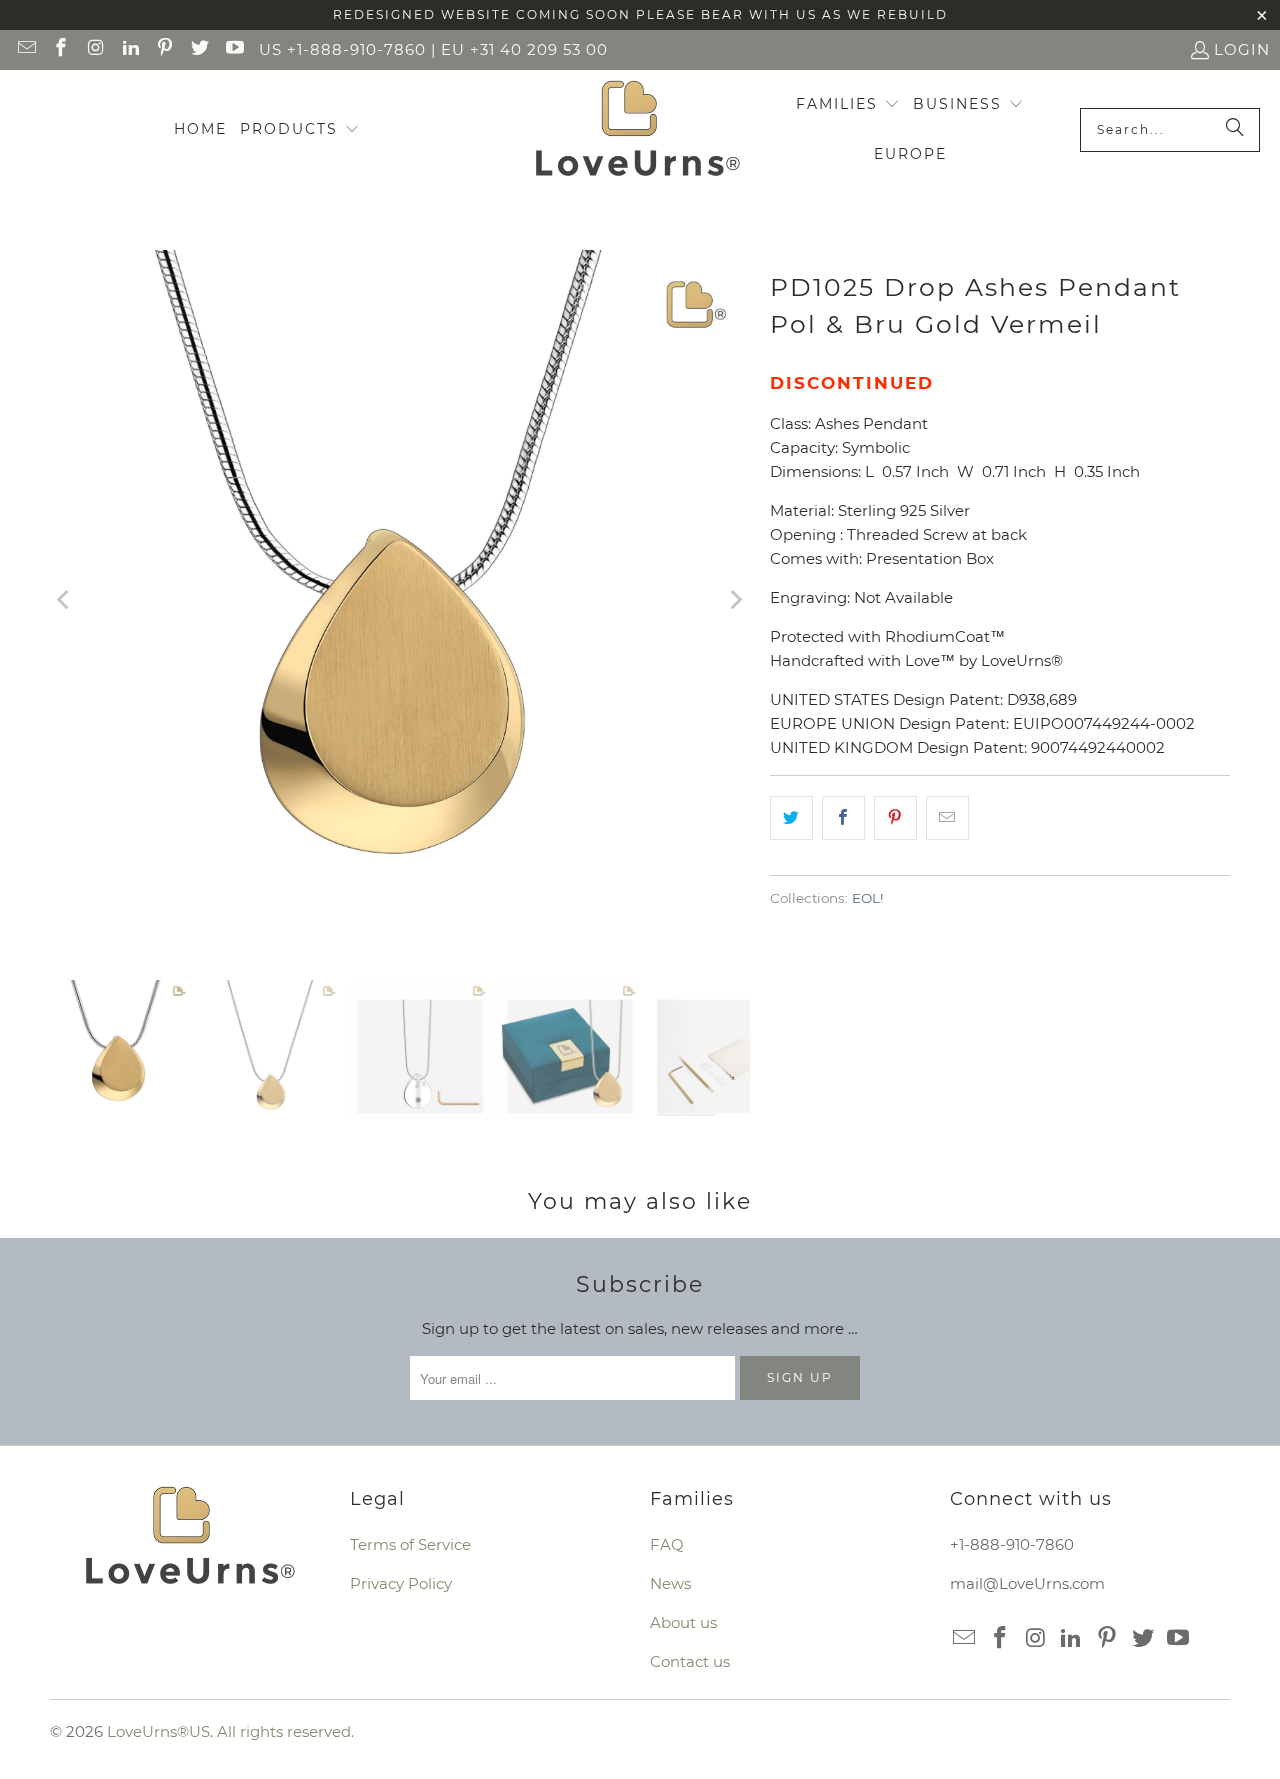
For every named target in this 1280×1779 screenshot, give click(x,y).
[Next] (735, 600)
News (670, 1583)
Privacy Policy (401, 1583)
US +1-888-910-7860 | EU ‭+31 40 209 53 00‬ (433, 49)
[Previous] (65, 600)
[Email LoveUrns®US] (25, 49)
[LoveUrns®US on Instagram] (94, 49)
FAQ (667, 1544)
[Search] (1235, 130)
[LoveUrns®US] (637, 130)
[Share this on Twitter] (791, 818)
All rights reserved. (285, 1731)
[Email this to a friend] (947, 818)
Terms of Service (410, 1544)
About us (683, 1622)
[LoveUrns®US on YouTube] (233, 49)
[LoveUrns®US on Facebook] (60, 49)
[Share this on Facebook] (843, 818)
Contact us (690, 1661)
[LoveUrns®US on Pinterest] (164, 49)
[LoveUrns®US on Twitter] (198, 49)
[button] (300, 130)
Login (1242, 49)
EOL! (868, 898)
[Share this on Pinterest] (895, 818)
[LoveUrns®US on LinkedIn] (129, 49)
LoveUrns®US (158, 1731)
